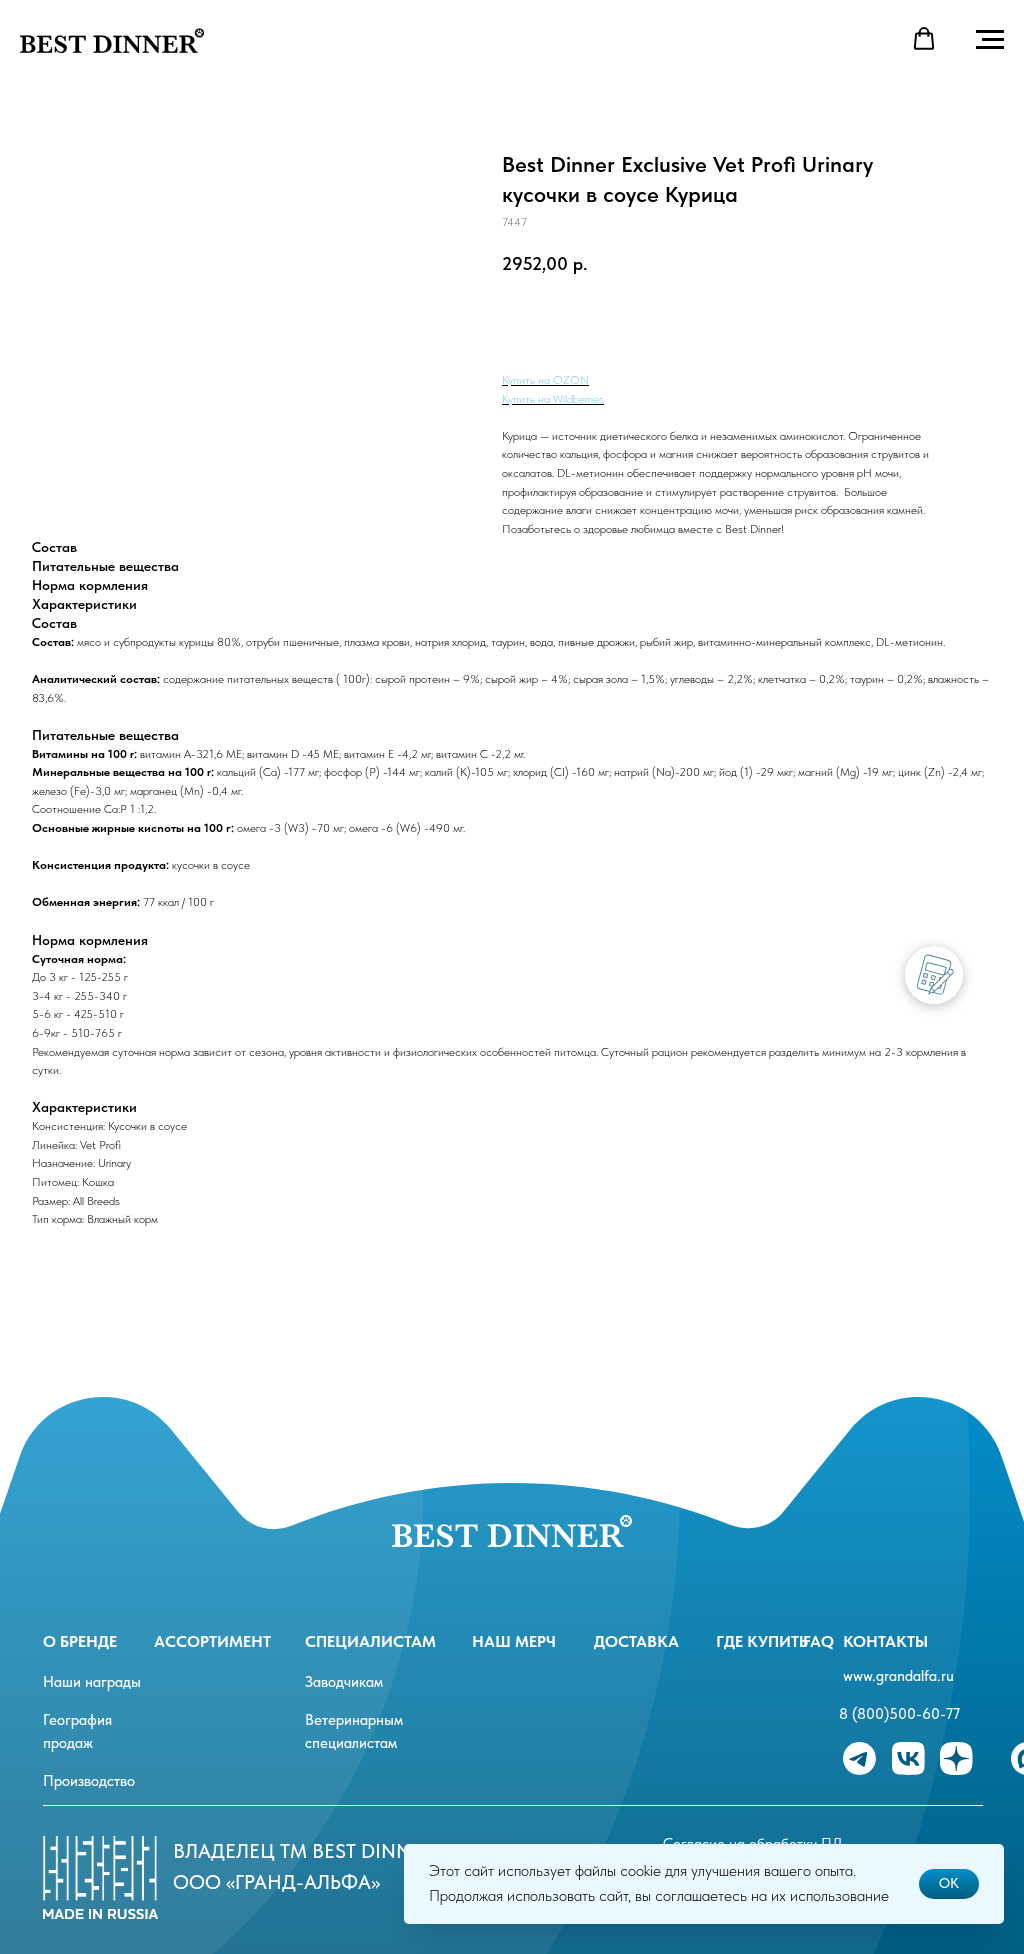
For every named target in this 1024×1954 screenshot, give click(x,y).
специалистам (370, 1641)
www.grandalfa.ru (898, 1676)
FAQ (818, 1641)
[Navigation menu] (990, 40)
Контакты (885, 1641)
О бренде (80, 1641)
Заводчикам (344, 1682)
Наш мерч (514, 1641)
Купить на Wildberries (553, 399)
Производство (89, 1781)
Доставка (636, 1641)
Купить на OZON (545, 380)
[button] (924, 39)
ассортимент (212, 1641)
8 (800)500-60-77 (899, 1714)
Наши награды (92, 1682)
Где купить (762, 1641)
